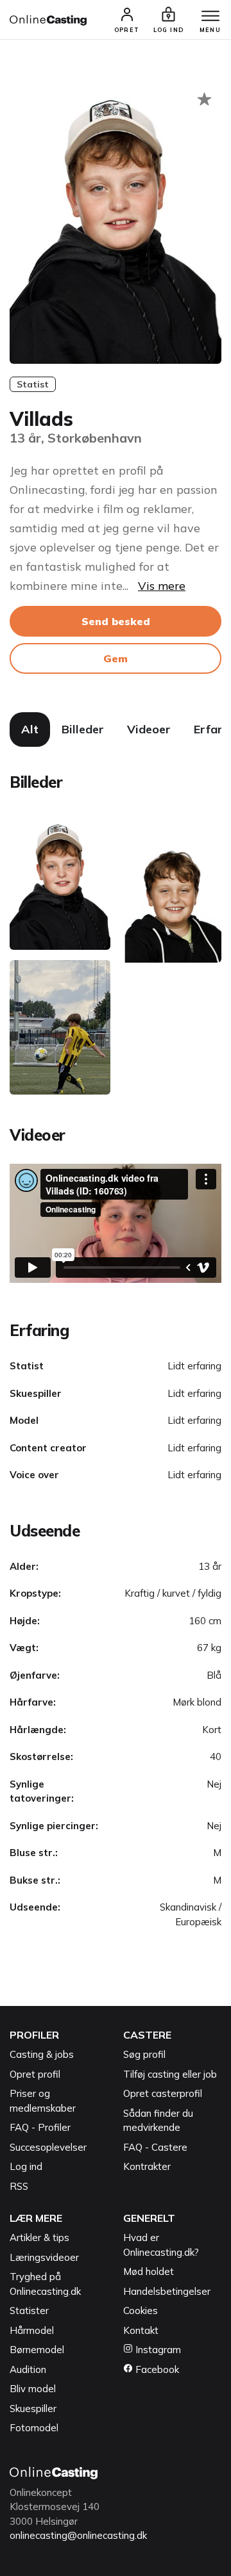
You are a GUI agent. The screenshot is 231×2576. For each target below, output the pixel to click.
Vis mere (162, 586)
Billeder (83, 729)
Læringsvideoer (44, 2257)
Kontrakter (147, 2166)
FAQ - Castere (155, 2147)
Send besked (116, 621)
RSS (19, 2186)
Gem (116, 658)
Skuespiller (33, 2409)
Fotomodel (34, 2428)
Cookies (141, 2311)
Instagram (157, 2350)
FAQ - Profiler (40, 2127)
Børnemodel (37, 2350)
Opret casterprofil (163, 2093)
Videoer (149, 729)
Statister (29, 2311)
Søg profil (144, 2054)
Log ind (26, 2166)
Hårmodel (32, 2330)
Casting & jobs (42, 2054)
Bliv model (33, 2389)
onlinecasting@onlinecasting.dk (78, 2535)
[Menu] (210, 17)
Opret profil (35, 2074)
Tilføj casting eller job (170, 2074)
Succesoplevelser (48, 2147)
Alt (30, 729)
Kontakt (141, 2330)
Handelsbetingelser (167, 2291)
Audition (28, 2369)
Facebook (156, 2369)
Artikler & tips (39, 2238)
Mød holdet (149, 2271)
